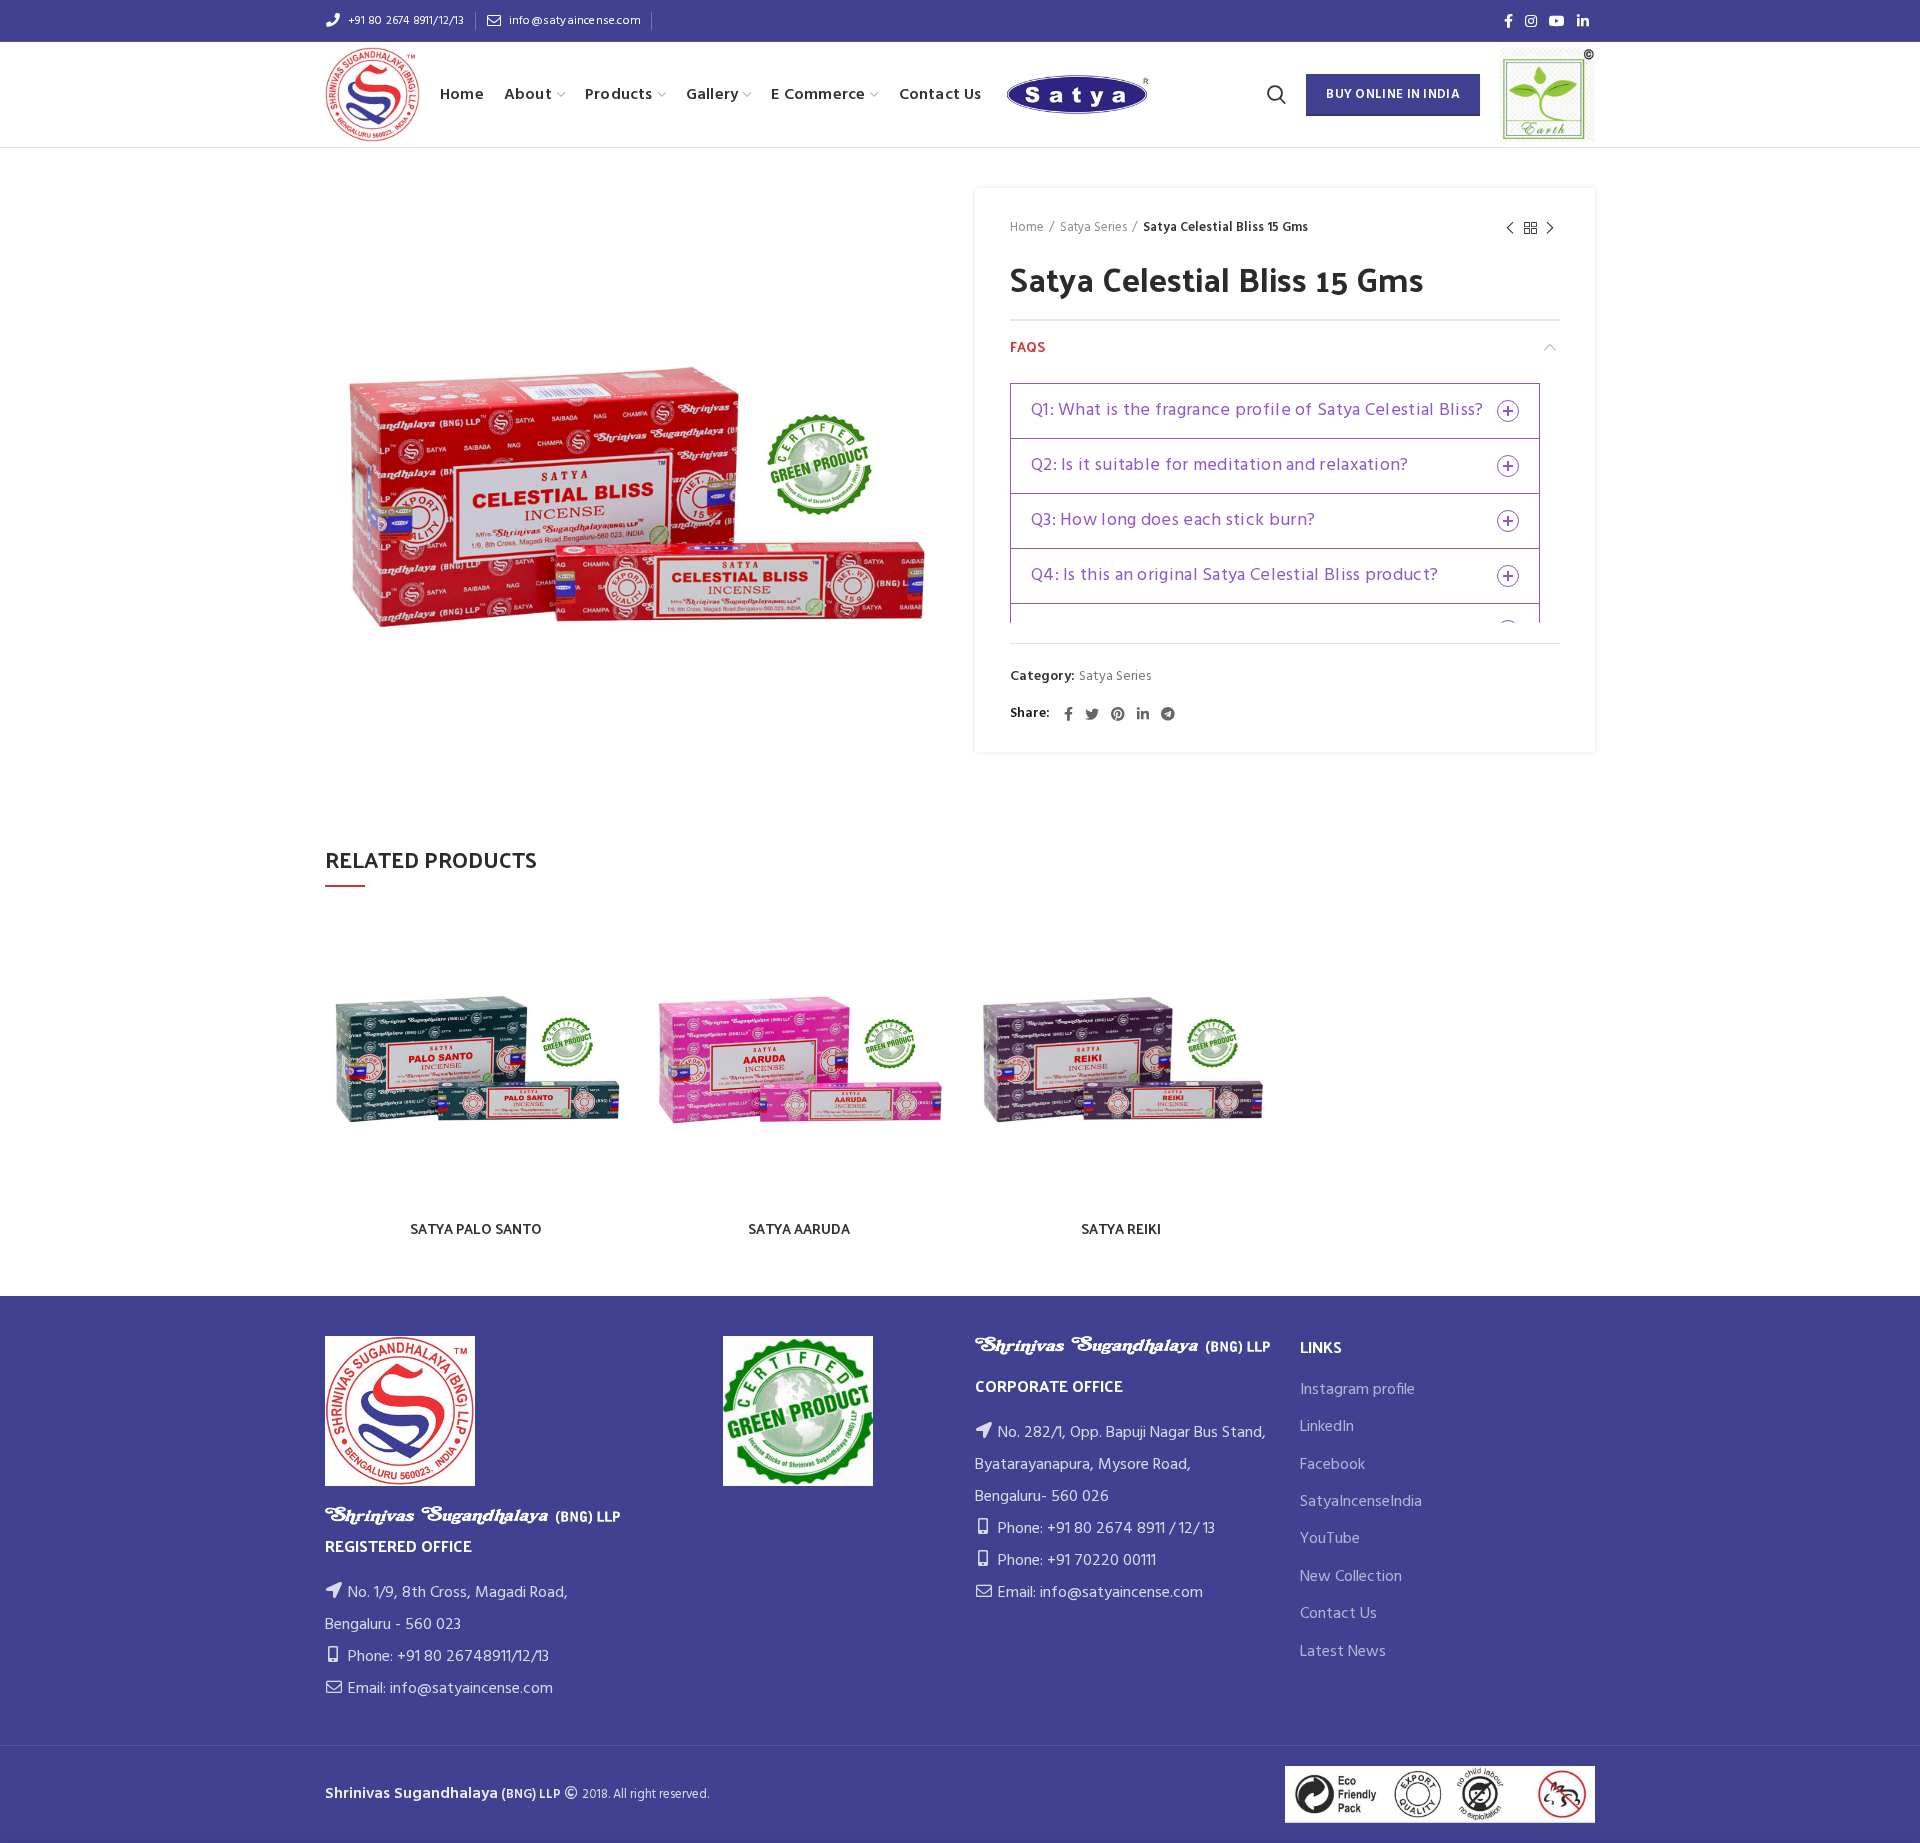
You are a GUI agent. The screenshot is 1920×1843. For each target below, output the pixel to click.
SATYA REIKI (1121, 1229)
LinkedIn (1327, 1427)
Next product (1550, 228)
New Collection (1351, 1577)
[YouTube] (1557, 21)
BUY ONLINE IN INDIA (1393, 94)
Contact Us (1338, 1614)
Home (1027, 228)
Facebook (1332, 1465)
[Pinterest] (1118, 714)
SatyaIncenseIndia (1361, 1502)
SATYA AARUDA (799, 1229)
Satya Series (1093, 228)
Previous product (1510, 228)
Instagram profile (1357, 1390)
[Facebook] (1508, 21)
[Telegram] (1168, 714)
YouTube (1330, 1539)
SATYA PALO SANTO (476, 1229)
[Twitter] (1092, 714)
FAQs (1027, 346)
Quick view (613, 940)
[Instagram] (1531, 21)
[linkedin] (1583, 21)
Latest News (1343, 1652)
